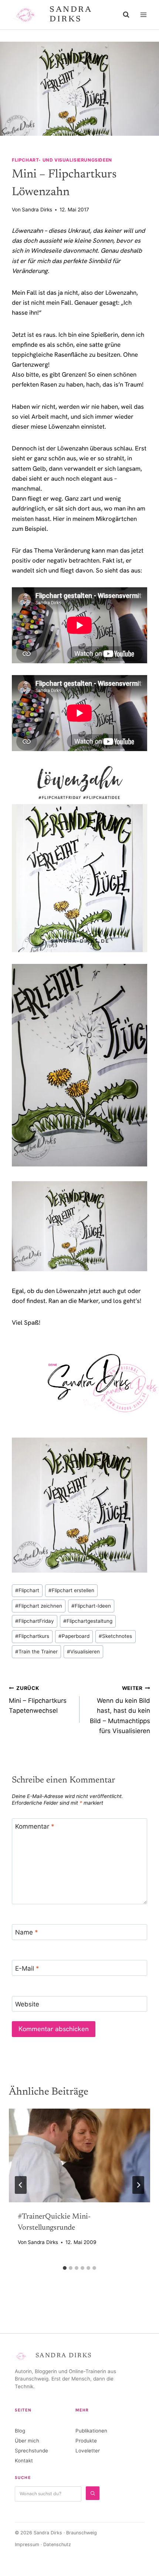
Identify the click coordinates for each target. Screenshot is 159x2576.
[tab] (65, 2268)
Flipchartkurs (32, 1636)
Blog (20, 2431)
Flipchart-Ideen (91, 1606)
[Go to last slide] (21, 2185)
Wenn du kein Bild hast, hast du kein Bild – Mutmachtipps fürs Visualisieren (120, 1710)
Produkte (86, 2441)
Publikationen (91, 2431)
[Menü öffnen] (143, 15)
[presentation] (79, 2156)
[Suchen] (93, 2493)
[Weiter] (138, 2185)
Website (27, 2004)
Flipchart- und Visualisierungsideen (62, 160)
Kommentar (35, 1826)
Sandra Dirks (37, 210)
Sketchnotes (115, 1636)
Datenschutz (57, 2544)
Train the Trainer (36, 1652)
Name (27, 1932)
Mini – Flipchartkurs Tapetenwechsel (38, 1700)
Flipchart (27, 1590)
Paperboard (74, 1636)
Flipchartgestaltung (88, 1621)
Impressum (27, 2544)
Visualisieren (83, 1652)
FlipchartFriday (35, 1621)
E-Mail (27, 1968)
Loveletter (88, 2451)
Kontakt (24, 2461)
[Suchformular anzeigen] (126, 15)
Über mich (27, 2441)
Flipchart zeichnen (39, 1606)
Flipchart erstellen (71, 1590)
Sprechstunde (31, 2451)
